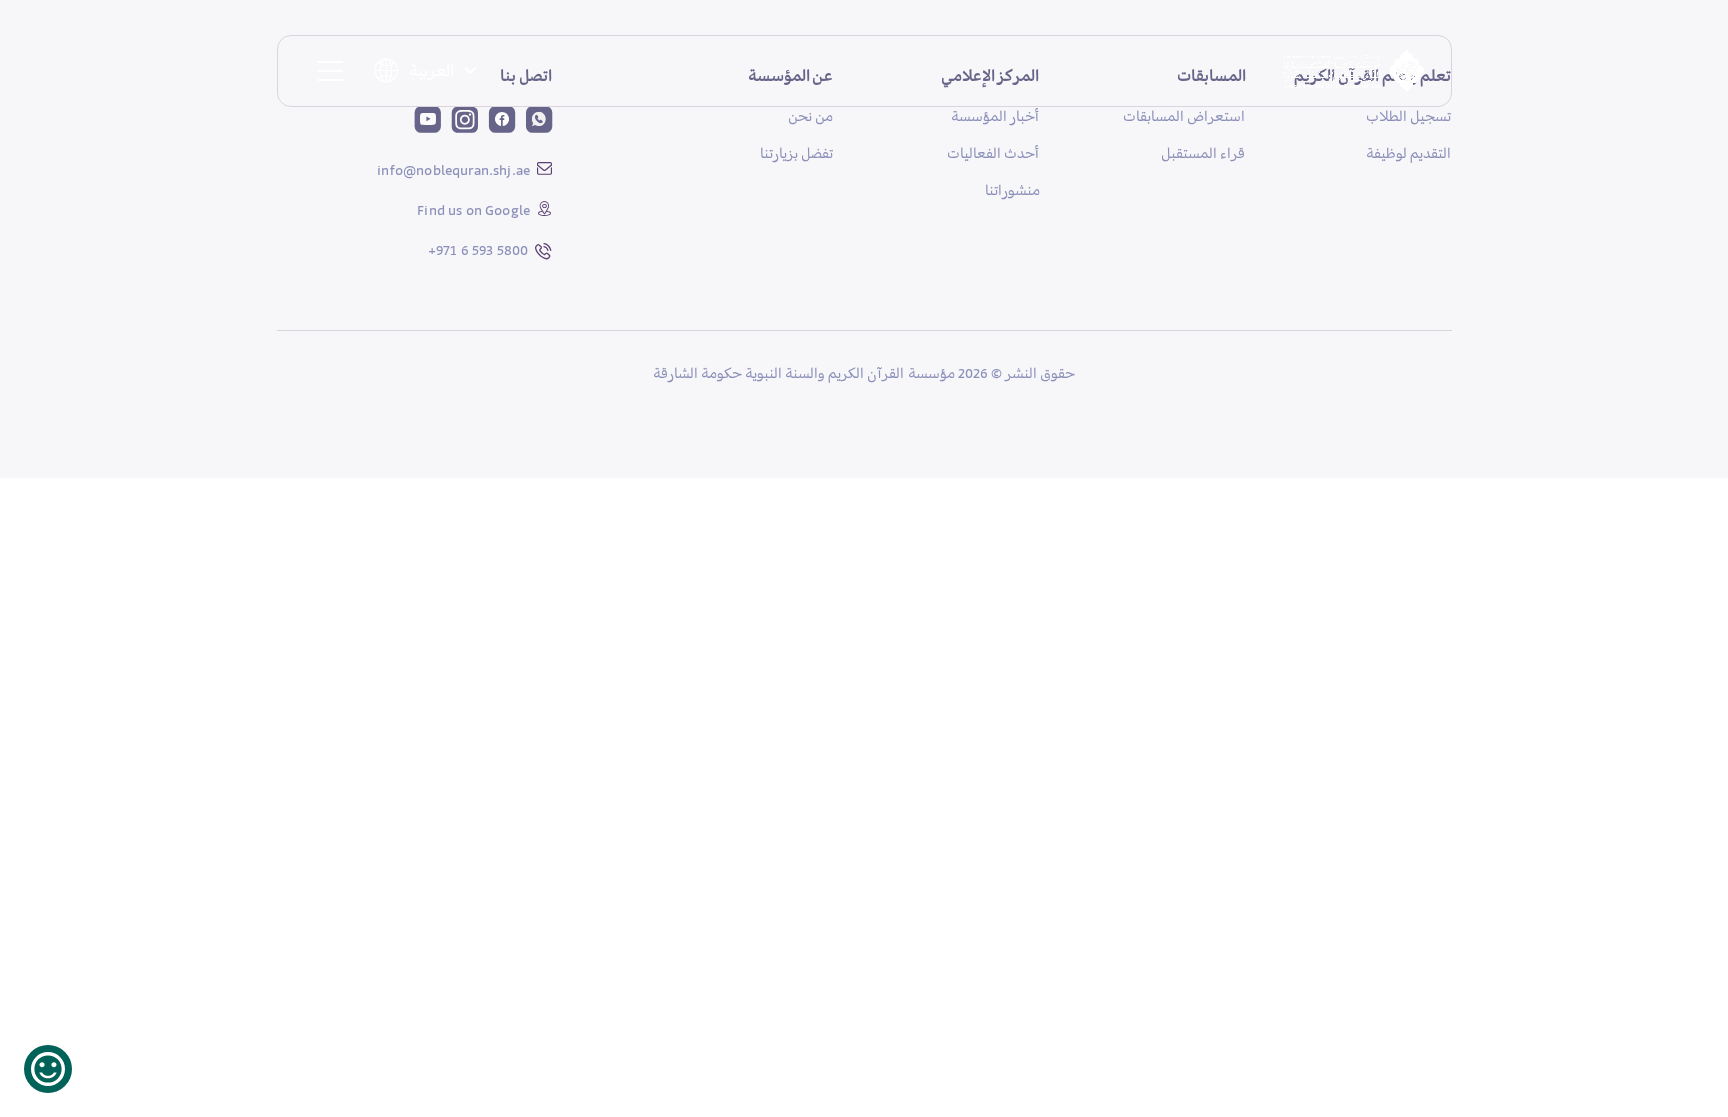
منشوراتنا (1012, 190)
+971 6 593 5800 (478, 250)
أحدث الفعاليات (993, 153)
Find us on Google (473, 210)
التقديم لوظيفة (1408, 153)
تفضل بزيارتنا (796, 153)
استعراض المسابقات (1184, 116)
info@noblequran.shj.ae (453, 170)
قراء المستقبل (1203, 153)
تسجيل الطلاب (1408, 116)
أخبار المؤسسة (995, 116)
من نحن (810, 116)
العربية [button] (431, 70)
